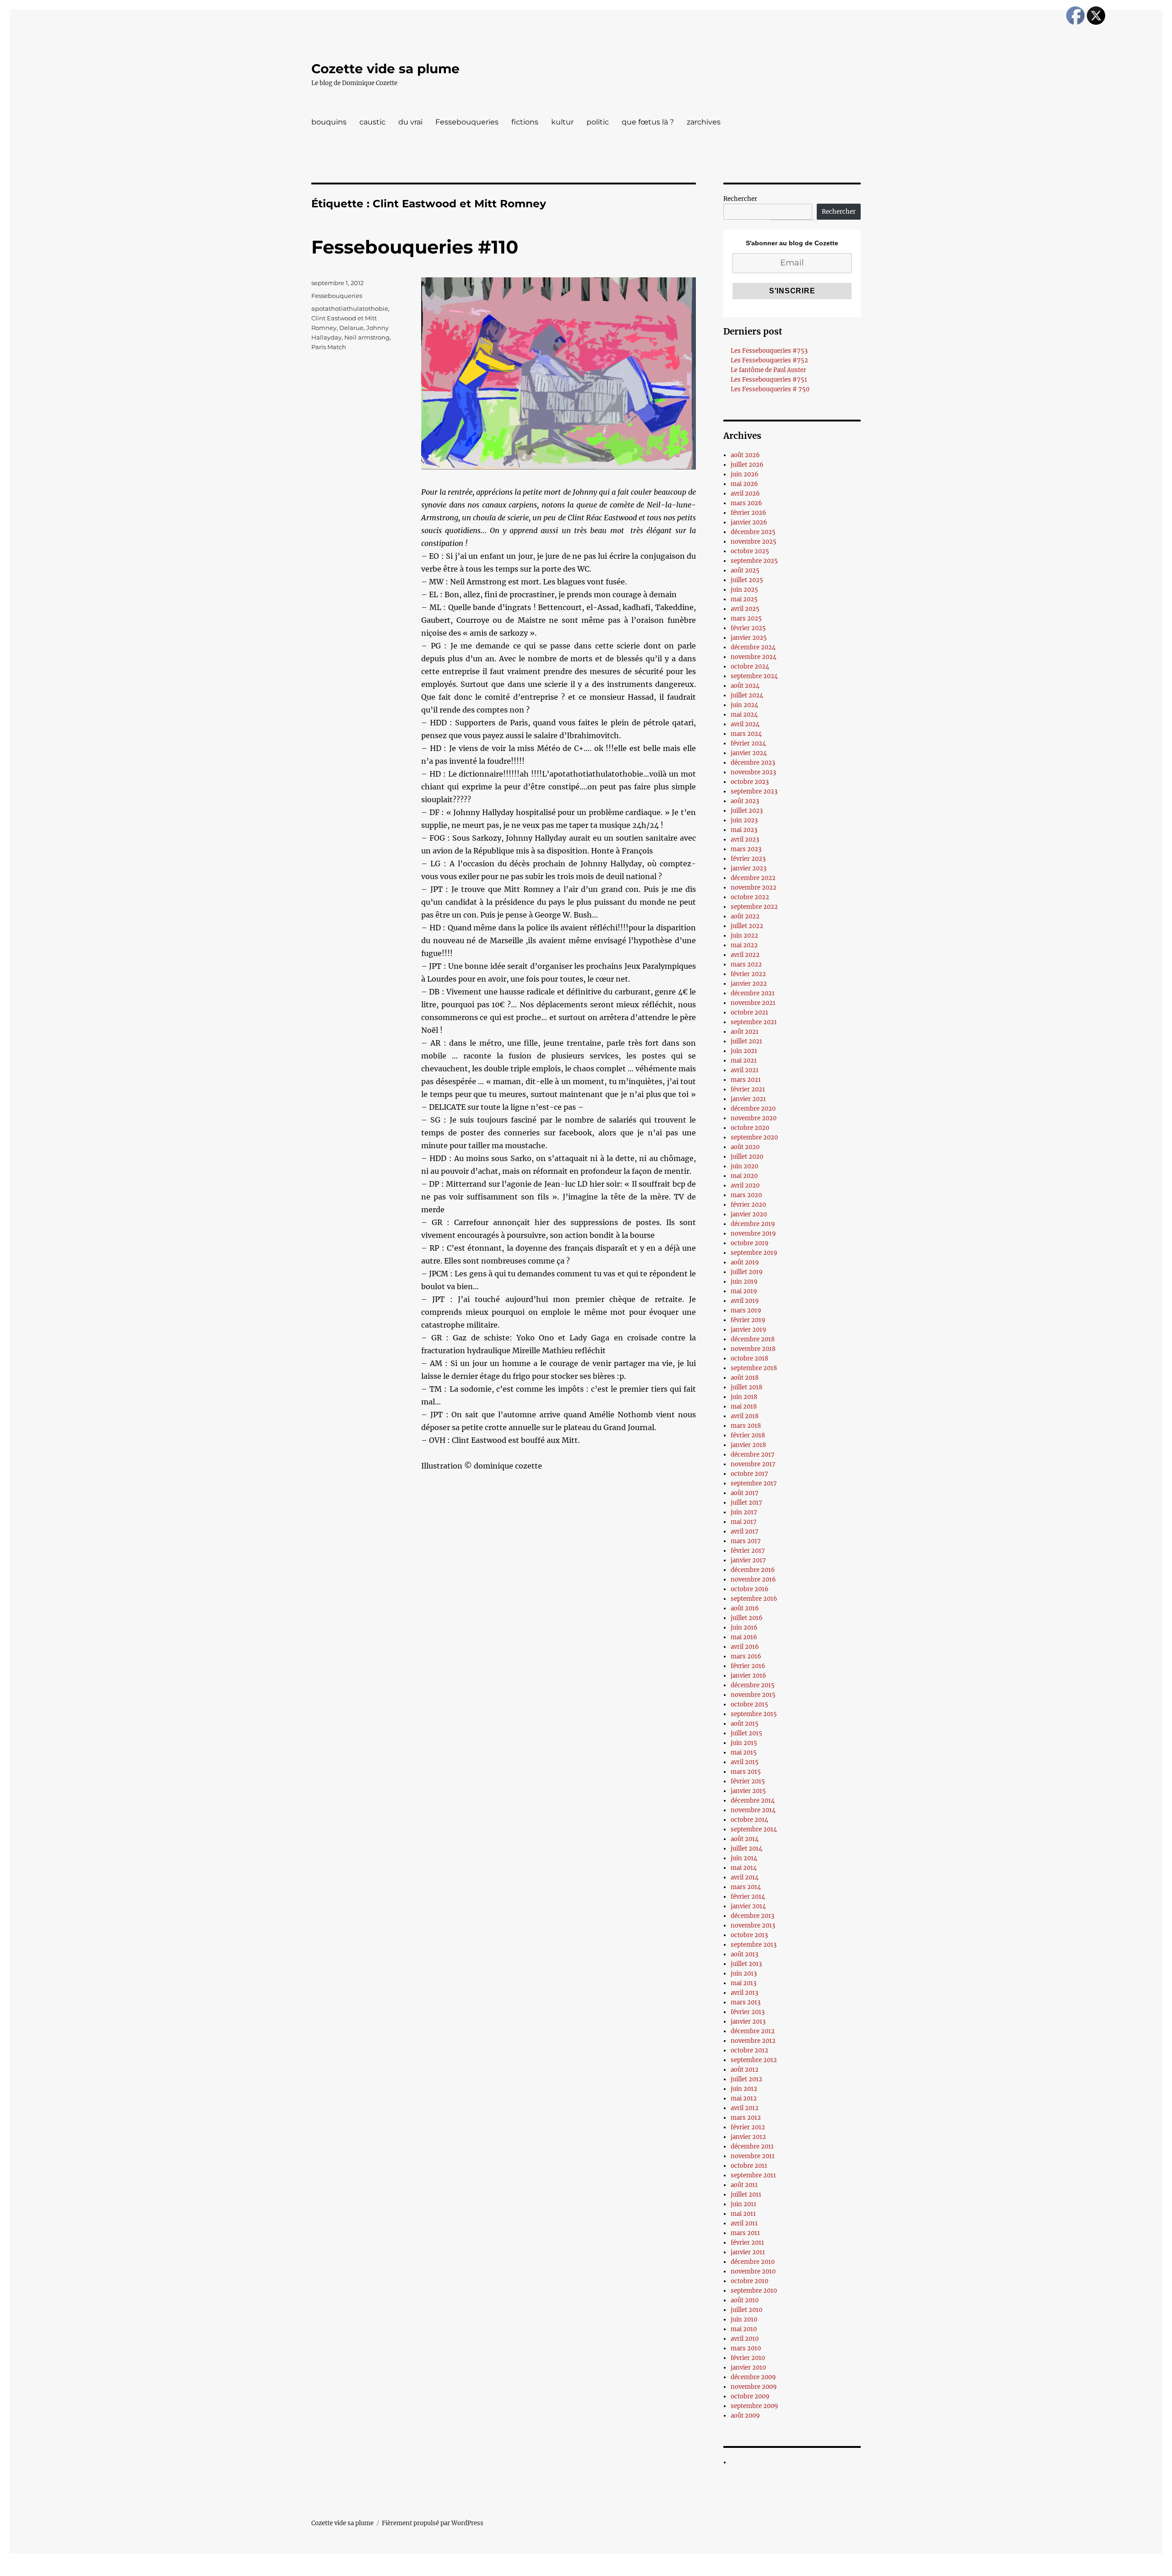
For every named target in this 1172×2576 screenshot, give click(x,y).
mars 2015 (746, 1772)
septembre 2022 (754, 907)
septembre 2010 (754, 2291)
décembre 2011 (752, 2147)
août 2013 (744, 1954)
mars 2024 (746, 734)
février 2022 (748, 974)
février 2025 (748, 628)
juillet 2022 (747, 926)
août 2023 (745, 801)
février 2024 (748, 743)
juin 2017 (744, 1512)
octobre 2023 (750, 782)
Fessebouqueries (467, 122)
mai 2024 (744, 715)
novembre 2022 (754, 888)
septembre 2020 (754, 1137)
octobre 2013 (749, 1935)
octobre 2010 (749, 2281)
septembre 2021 (754, 1022)
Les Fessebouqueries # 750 (770, 389)
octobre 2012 (749, 2050)
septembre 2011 (753, 2175)
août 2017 (745, 1493)
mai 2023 (744, 830)
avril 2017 (745, 1531)
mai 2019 (744, 1291)
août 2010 (745, 2300)
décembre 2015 (753, 1685)
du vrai (410, 122)
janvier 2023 (749, 868)
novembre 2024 (754, 657)
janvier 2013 (748, 2022)
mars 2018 (746, 1426)
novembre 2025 (754, 542)
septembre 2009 (754, 2406)
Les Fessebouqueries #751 (769, 380)
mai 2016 (744, 1637)
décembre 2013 (752, 1916)
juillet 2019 (747, 1272)
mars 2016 (746, 1656)
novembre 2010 (753, 2271)
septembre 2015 (754, 1714)
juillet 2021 (746, 1041)
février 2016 (748, 1666)
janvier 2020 (749, 1214)
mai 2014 (744, 1868)
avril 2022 (745, 955)
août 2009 (745, 2416)
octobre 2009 (750, 2396)
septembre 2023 (754, 791)
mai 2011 (743, 2214)
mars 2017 (746, 1541)
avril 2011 (744, 2223)
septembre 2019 (754, 1253)
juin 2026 (745, 474)
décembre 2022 (753, 878)
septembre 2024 (754, 676)
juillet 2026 (747, 465)
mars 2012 (746, 2118)
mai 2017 (744, 1522)
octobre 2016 (750, 1589)
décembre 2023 (753, 763)
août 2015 (745, 1724)
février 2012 (748, 2127)
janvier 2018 (748, 1445)
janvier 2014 (748, 1906)
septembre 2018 (754, 1368)
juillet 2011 (746, 2195)
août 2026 (745, 455)
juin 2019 (744, 1282)
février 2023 (748, 859)
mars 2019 (746, 1310)
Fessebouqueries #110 (415, 247)
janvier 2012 (748, 2137)
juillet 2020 (747, 1157)
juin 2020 (744, 1166)
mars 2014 (746, 1887)
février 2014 (748, 1897)
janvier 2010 (748, 2368)
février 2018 (748, 1435)
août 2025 (745, 570)
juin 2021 (744, 1051)
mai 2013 (743, 1983)
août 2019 (745, 1262)
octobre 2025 (750, 551)
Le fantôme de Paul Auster (768, 370)
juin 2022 (744, 936)
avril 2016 (745, 1647)
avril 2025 (745, 609)
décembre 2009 (753, 2377)
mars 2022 (746, 964)
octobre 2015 (749, 1704)
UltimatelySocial (661, 2570)
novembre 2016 (753, 1580)
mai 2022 (744, 945)
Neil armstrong (367, 337)
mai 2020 (744, 1176)
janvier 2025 (749, 638)
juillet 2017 (746, 1503)
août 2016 (745, 1608)
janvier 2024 (749, 753)
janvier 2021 (748, 1099)
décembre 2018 (753, 1339)
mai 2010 (744, 2329)
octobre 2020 (750, 1128)
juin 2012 (744, 2089)
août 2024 (745, 686)
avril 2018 (745, 1416)
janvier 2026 (749, 522)
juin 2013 (744, 1974)
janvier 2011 (748, 2252)
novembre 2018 (753, 1349)
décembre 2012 (753, 2031)
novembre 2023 (753, 772)
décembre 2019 (753, 1224)
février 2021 (748, 1089)
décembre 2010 (753, 2262)
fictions (525, 122)
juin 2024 (744, 705)
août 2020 (745, 1147)
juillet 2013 (746, 1964)
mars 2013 (746, 2002)
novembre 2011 (753, 2156)
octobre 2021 (749, 1013)
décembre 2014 (753, 1801)
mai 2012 (744, 2098)
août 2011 (744, 2185)
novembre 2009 (754, 2387)
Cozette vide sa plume (385, 69)
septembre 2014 (754, 1829)
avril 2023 (745, 840)
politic (598, 122)
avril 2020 (745, 1185)
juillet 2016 (747, 1618)
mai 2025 (744, 599)
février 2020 (748, 1205)
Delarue (351, 328)
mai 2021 (744, 1061)
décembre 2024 (753, 647)
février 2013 (748, 2012)
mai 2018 (744, 1407)
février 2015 (748, 1781)
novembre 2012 (753, 2041)
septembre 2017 (754, 1483)
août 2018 (745, 1378)
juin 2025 (744, 590)
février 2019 (748, 1320)
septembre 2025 (754, 561)
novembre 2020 (754, 1118)
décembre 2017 (753, 1455)
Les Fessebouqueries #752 (769, 360)
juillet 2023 (747, 811)
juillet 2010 (746, 2310)
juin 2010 (744, 2319)
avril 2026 (745, 494)
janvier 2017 (748, 1560)
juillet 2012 (746, 2079)
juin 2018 (744, 1397)
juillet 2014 (746, 1849)
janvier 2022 (749, 984)
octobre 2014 (749, 1820)
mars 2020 (746, 1195)
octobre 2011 (749, 2166)
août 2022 (745, 916)
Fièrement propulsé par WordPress (433, 2523)
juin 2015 (744, 1743)
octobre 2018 (749, 1358)
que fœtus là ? (648, 122)
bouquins (329, 122)
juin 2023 (744, 820)
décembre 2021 (753, 993)
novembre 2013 (753, 1925)
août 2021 (745, 1032)
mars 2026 (746, 503)
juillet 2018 (746, 1387)
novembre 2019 (753, 1234)
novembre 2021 (753, 1003)
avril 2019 (745, 1301)
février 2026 (749, 513)
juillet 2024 (747, 695)
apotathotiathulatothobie (350, 308)
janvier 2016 (749, 1676)
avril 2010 (745, 2339)
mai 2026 (744, 484)
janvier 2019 (749, 1330)
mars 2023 (746, 849)
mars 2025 (746, 618)
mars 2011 (745, 2233)
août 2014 (745, 1839)
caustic (372, 122)
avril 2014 (745, 1877)
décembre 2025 (753, 532)
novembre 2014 (753, 1810)
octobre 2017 (749, 1474)
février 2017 (748, 1551)
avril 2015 (745, 1762)
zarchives (704, 122)
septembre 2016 (754, 1599)
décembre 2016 (753, 1570)
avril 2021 (745, 1070)
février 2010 (748, 2358)
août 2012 (745, 2070)
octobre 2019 (750, 1243)
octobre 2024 (750, 667)
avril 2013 (744, 1993)
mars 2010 (746, 2348)
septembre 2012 (754, 2060)
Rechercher (740, 199)
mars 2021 (746, 1080)
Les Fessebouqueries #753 (769, 351)
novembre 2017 (753, 1464)
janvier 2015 (748, 1791)
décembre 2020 (753, 1109)
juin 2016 (744, 1628)
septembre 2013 (754, 1945)
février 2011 (747, 2243)
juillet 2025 (747, 580)
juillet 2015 (746, 1733)
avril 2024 (745, 724)
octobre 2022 (750, 897)
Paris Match (329, 347)
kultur (562, 122)
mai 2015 (744, 1752)
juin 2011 (743, 2204)
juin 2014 (744, 1858)
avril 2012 (745, 2108)
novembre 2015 (753, 1695)
